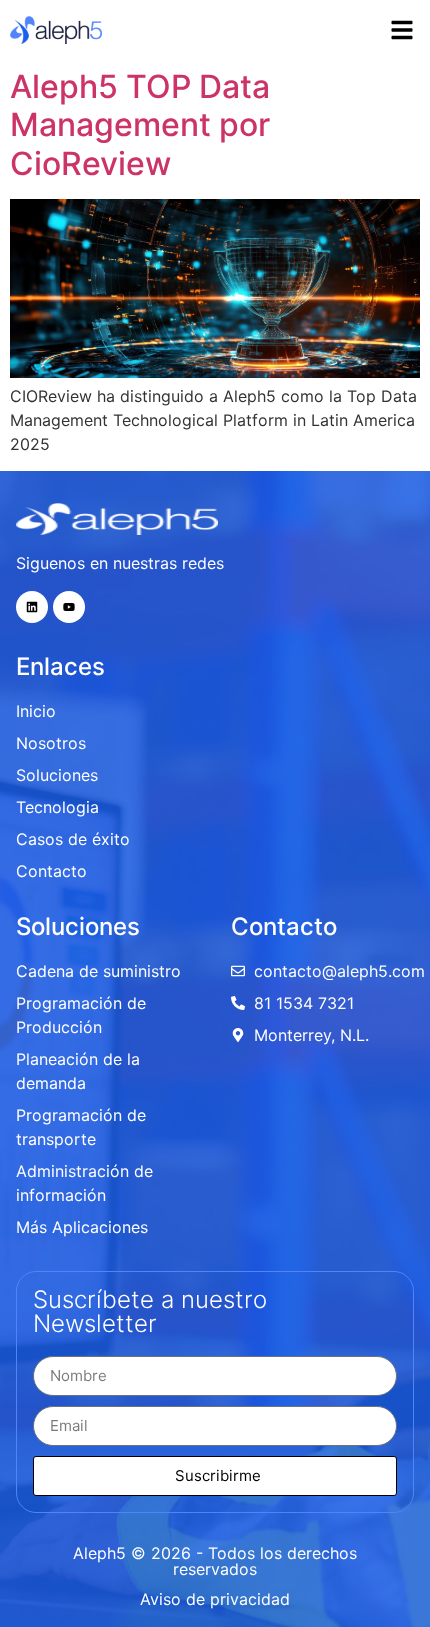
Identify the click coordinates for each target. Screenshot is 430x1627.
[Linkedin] (32, 607)
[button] (402, 30)
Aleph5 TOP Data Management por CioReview (140, 125)
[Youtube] (69, 607)
